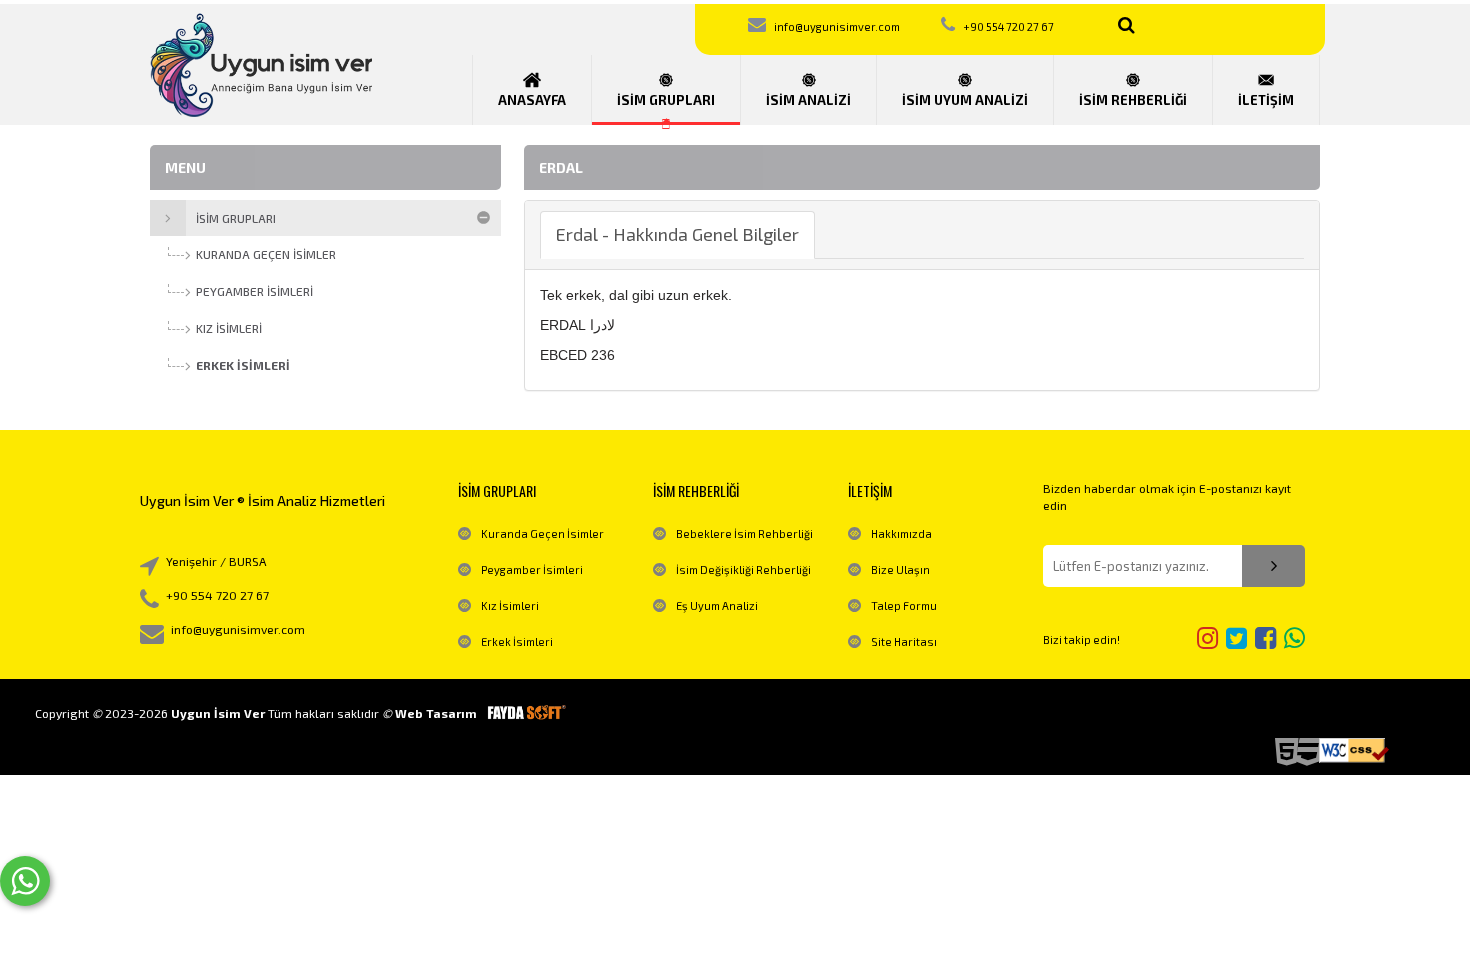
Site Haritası (904, 641)
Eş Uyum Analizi (717, 605)
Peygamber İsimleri (532, 569)
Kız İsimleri (510, 605)
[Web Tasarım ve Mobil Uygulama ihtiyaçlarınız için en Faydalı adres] (526, 713)
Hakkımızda (901, 533)
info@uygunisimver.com (837, 26)
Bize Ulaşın (900, 569)
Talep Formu (904, 605)
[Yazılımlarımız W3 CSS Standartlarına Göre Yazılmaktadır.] (1354, 750)
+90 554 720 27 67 (1008, 26)
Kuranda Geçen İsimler (542, 533)
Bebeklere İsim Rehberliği (744, 533)
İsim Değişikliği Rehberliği (743, 569)
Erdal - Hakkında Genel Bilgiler (677, 234)
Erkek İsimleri (517, 641)
